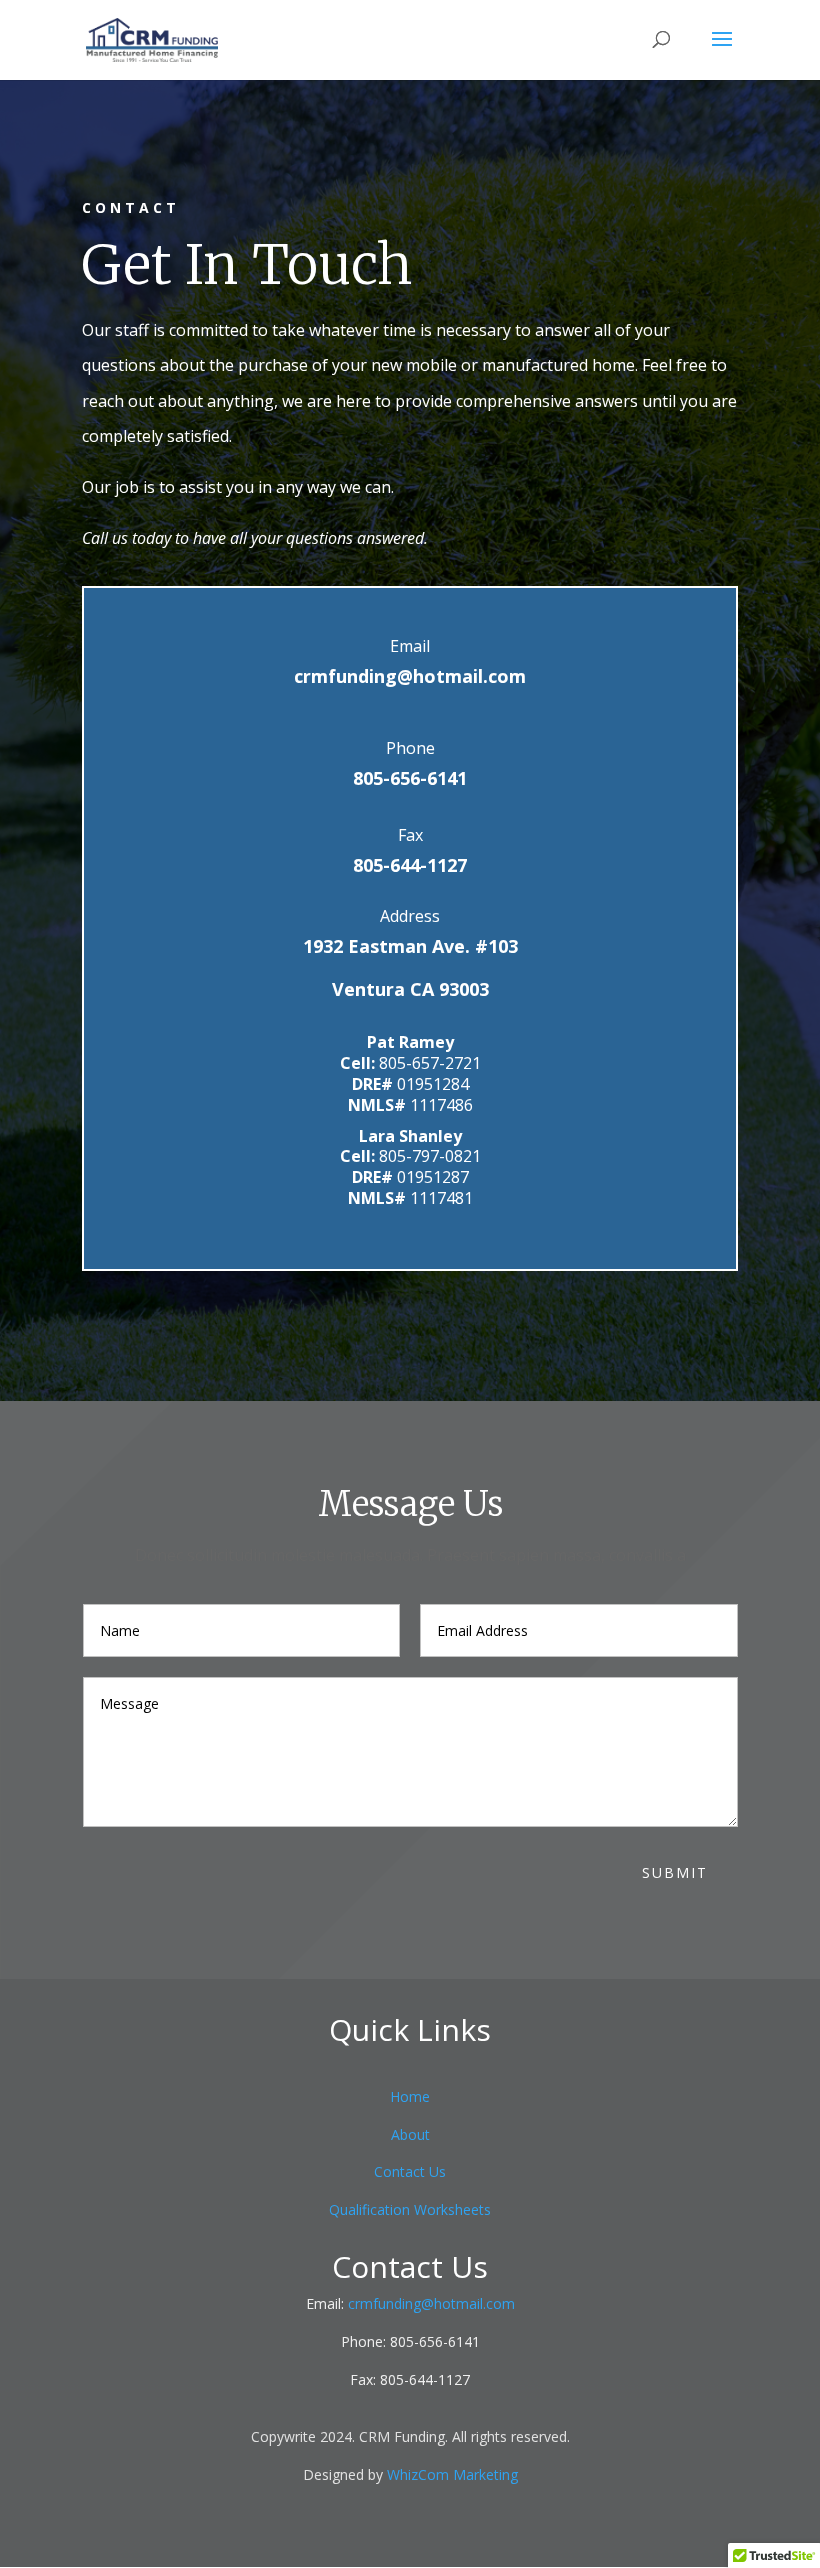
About (410, 2134)
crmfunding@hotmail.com (410, 676)
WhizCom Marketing (452, 2474)
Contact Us (410, 2171)
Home (410, 2096)
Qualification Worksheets (410, 2209)
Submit (675, 1872)
